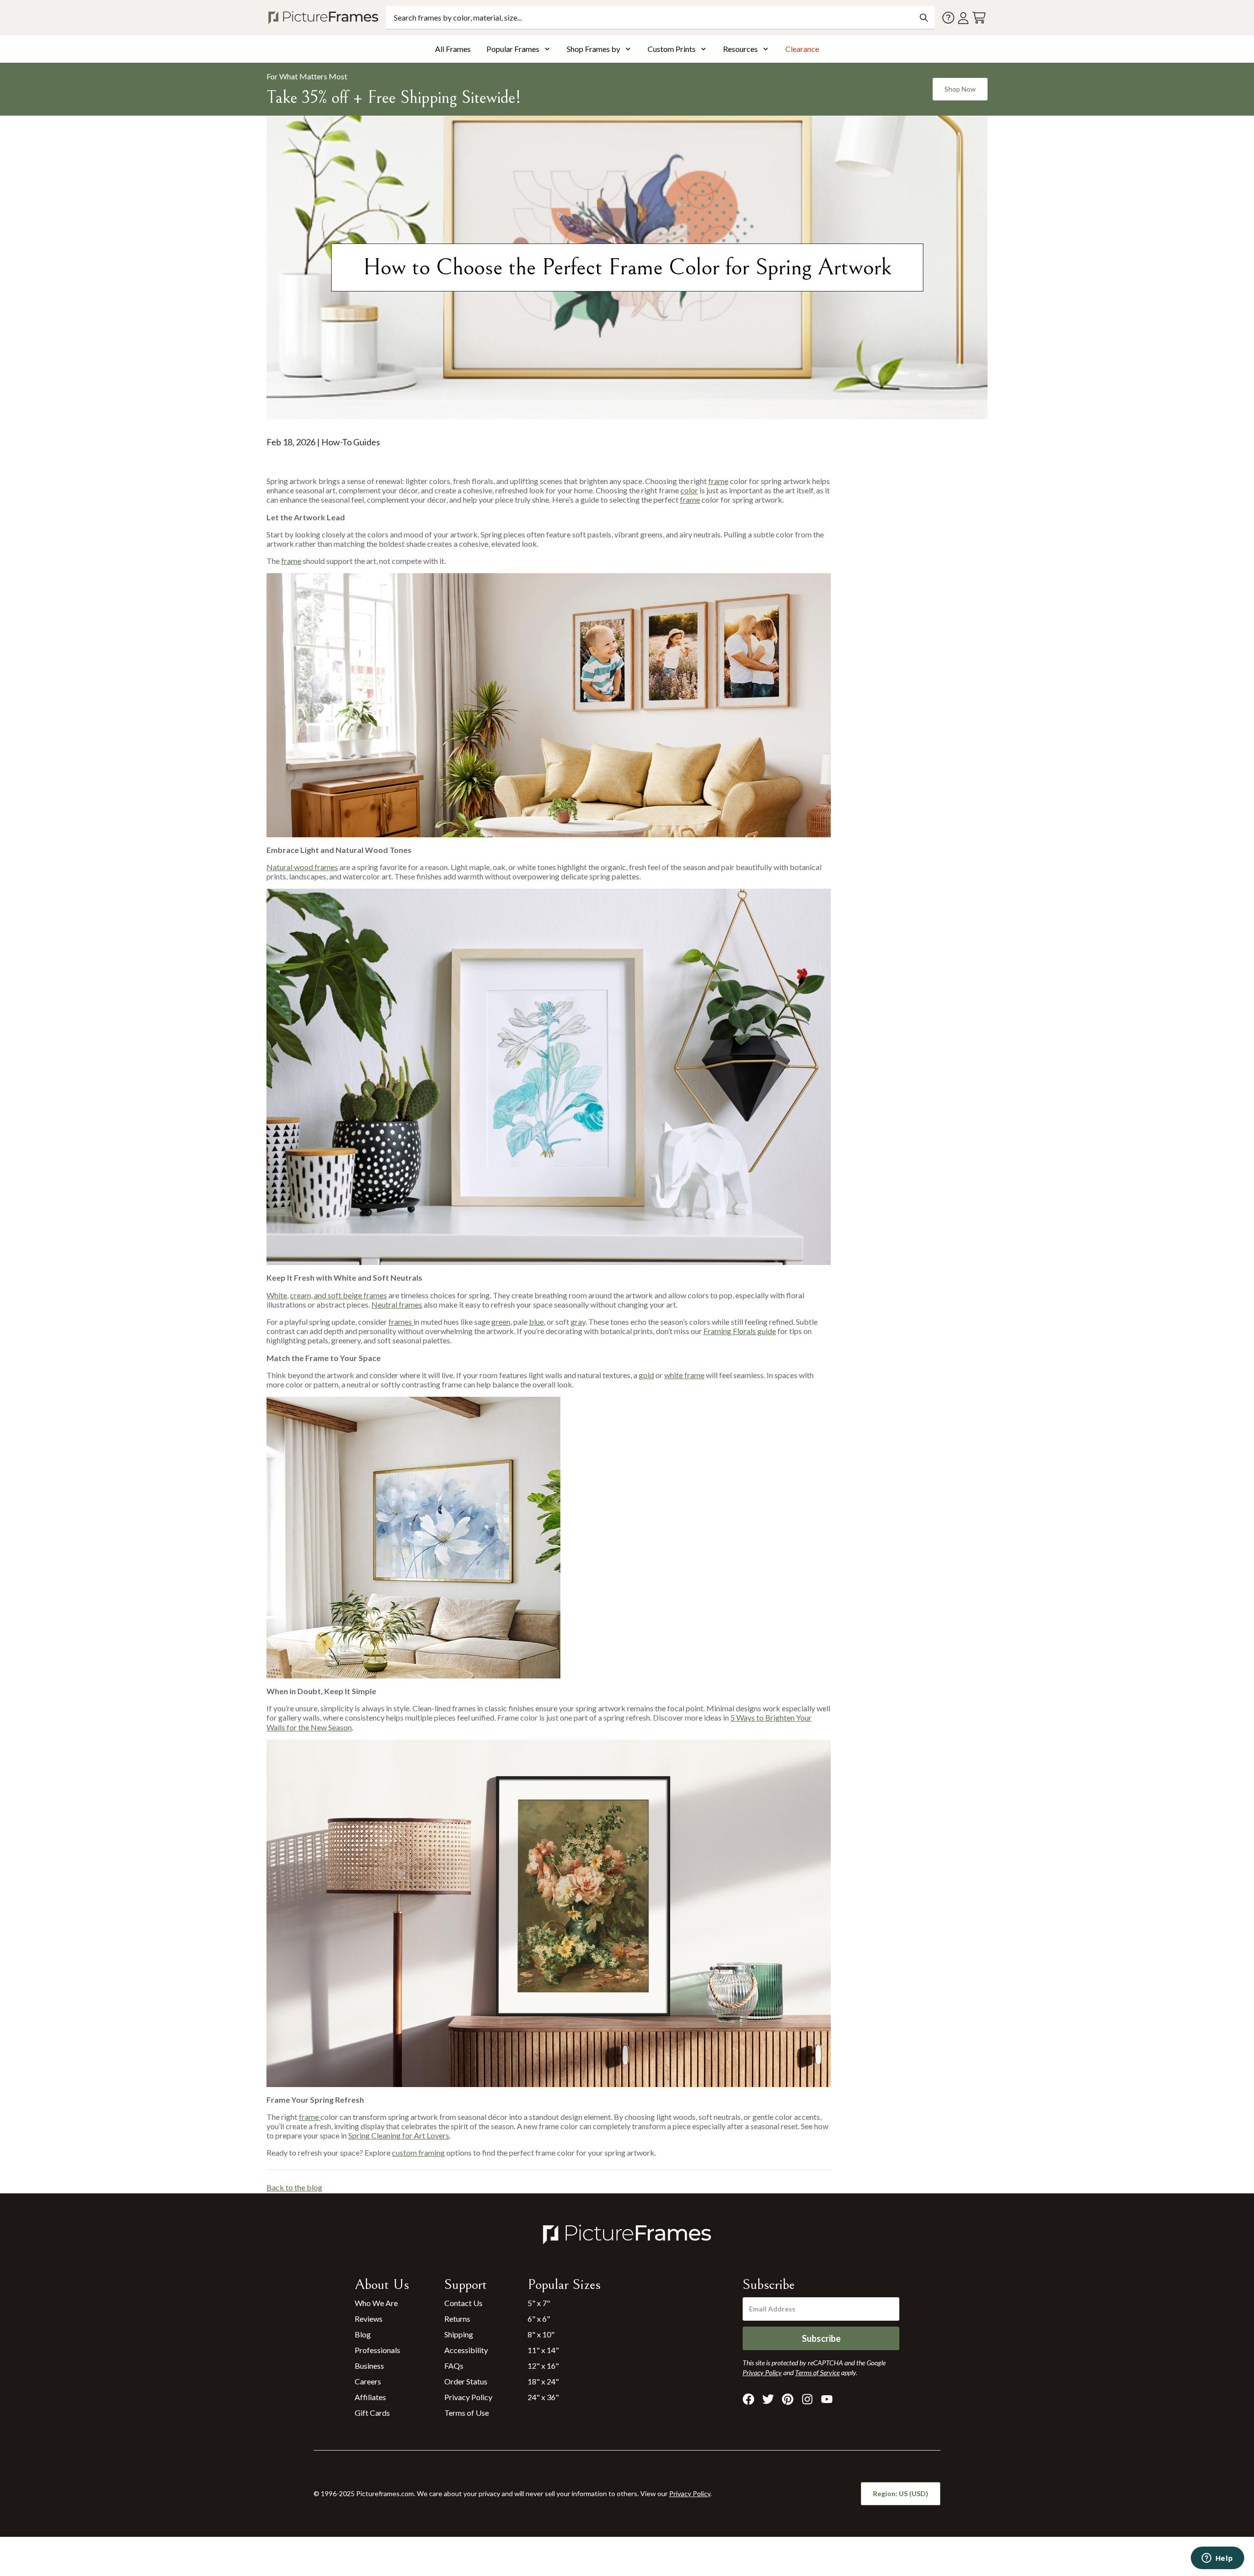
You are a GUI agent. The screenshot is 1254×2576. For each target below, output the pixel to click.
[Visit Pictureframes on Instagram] (807, 2399)
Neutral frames (397, 1304)
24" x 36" (543, 2397)
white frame (684, 1375)
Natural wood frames (302, 867)
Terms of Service (817, 2372)
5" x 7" (539, 2303)
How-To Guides (351, 442)
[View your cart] (979, 18)
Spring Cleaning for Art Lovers (399, 2135)
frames (401, 1322)
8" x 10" (541, 2334)
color (689, 490)
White (277, 1295)
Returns (457, 2319)
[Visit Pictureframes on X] (768, 2399)
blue (536, 1322)
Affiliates (370, 2397)
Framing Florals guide (740, 1331)
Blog (363, 2334)
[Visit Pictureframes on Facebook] (748, 2399)
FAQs (454, 2366)
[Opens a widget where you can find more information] (1217, 2559)
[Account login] (963, 18)
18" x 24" (543, 2381)
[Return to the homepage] (325, 18)
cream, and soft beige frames (338, 1295)
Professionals (377, 2350)
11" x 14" (543, 2350)
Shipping (459, 2334)
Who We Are (376, 2303)
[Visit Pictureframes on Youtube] (827, 2399)
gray (578, 1322)
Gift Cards (372, 2413)
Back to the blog (294, 2187)
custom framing (418, 2152)
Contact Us (463, 2303)
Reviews (369, 2319)
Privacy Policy (468, 2397)
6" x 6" (539, 2319)
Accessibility (466, 2350)
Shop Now (960, 89)
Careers (368, 2381)
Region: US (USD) (901, 2493)
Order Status (466, 2381)
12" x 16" (543, 2366)
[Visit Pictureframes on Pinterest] (788, 2399)
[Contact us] (948, 18)
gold (646, 1375)
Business (369, 2366)
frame (718, 481)
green (501, 1322)
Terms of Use (467, 2413)
